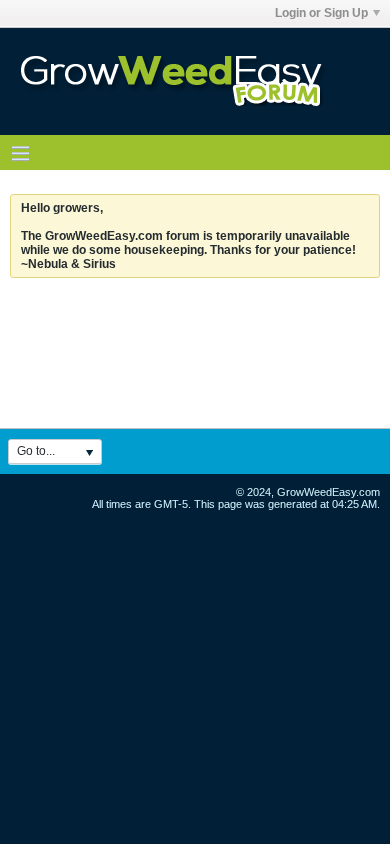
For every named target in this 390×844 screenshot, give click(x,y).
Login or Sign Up (321, 13)
